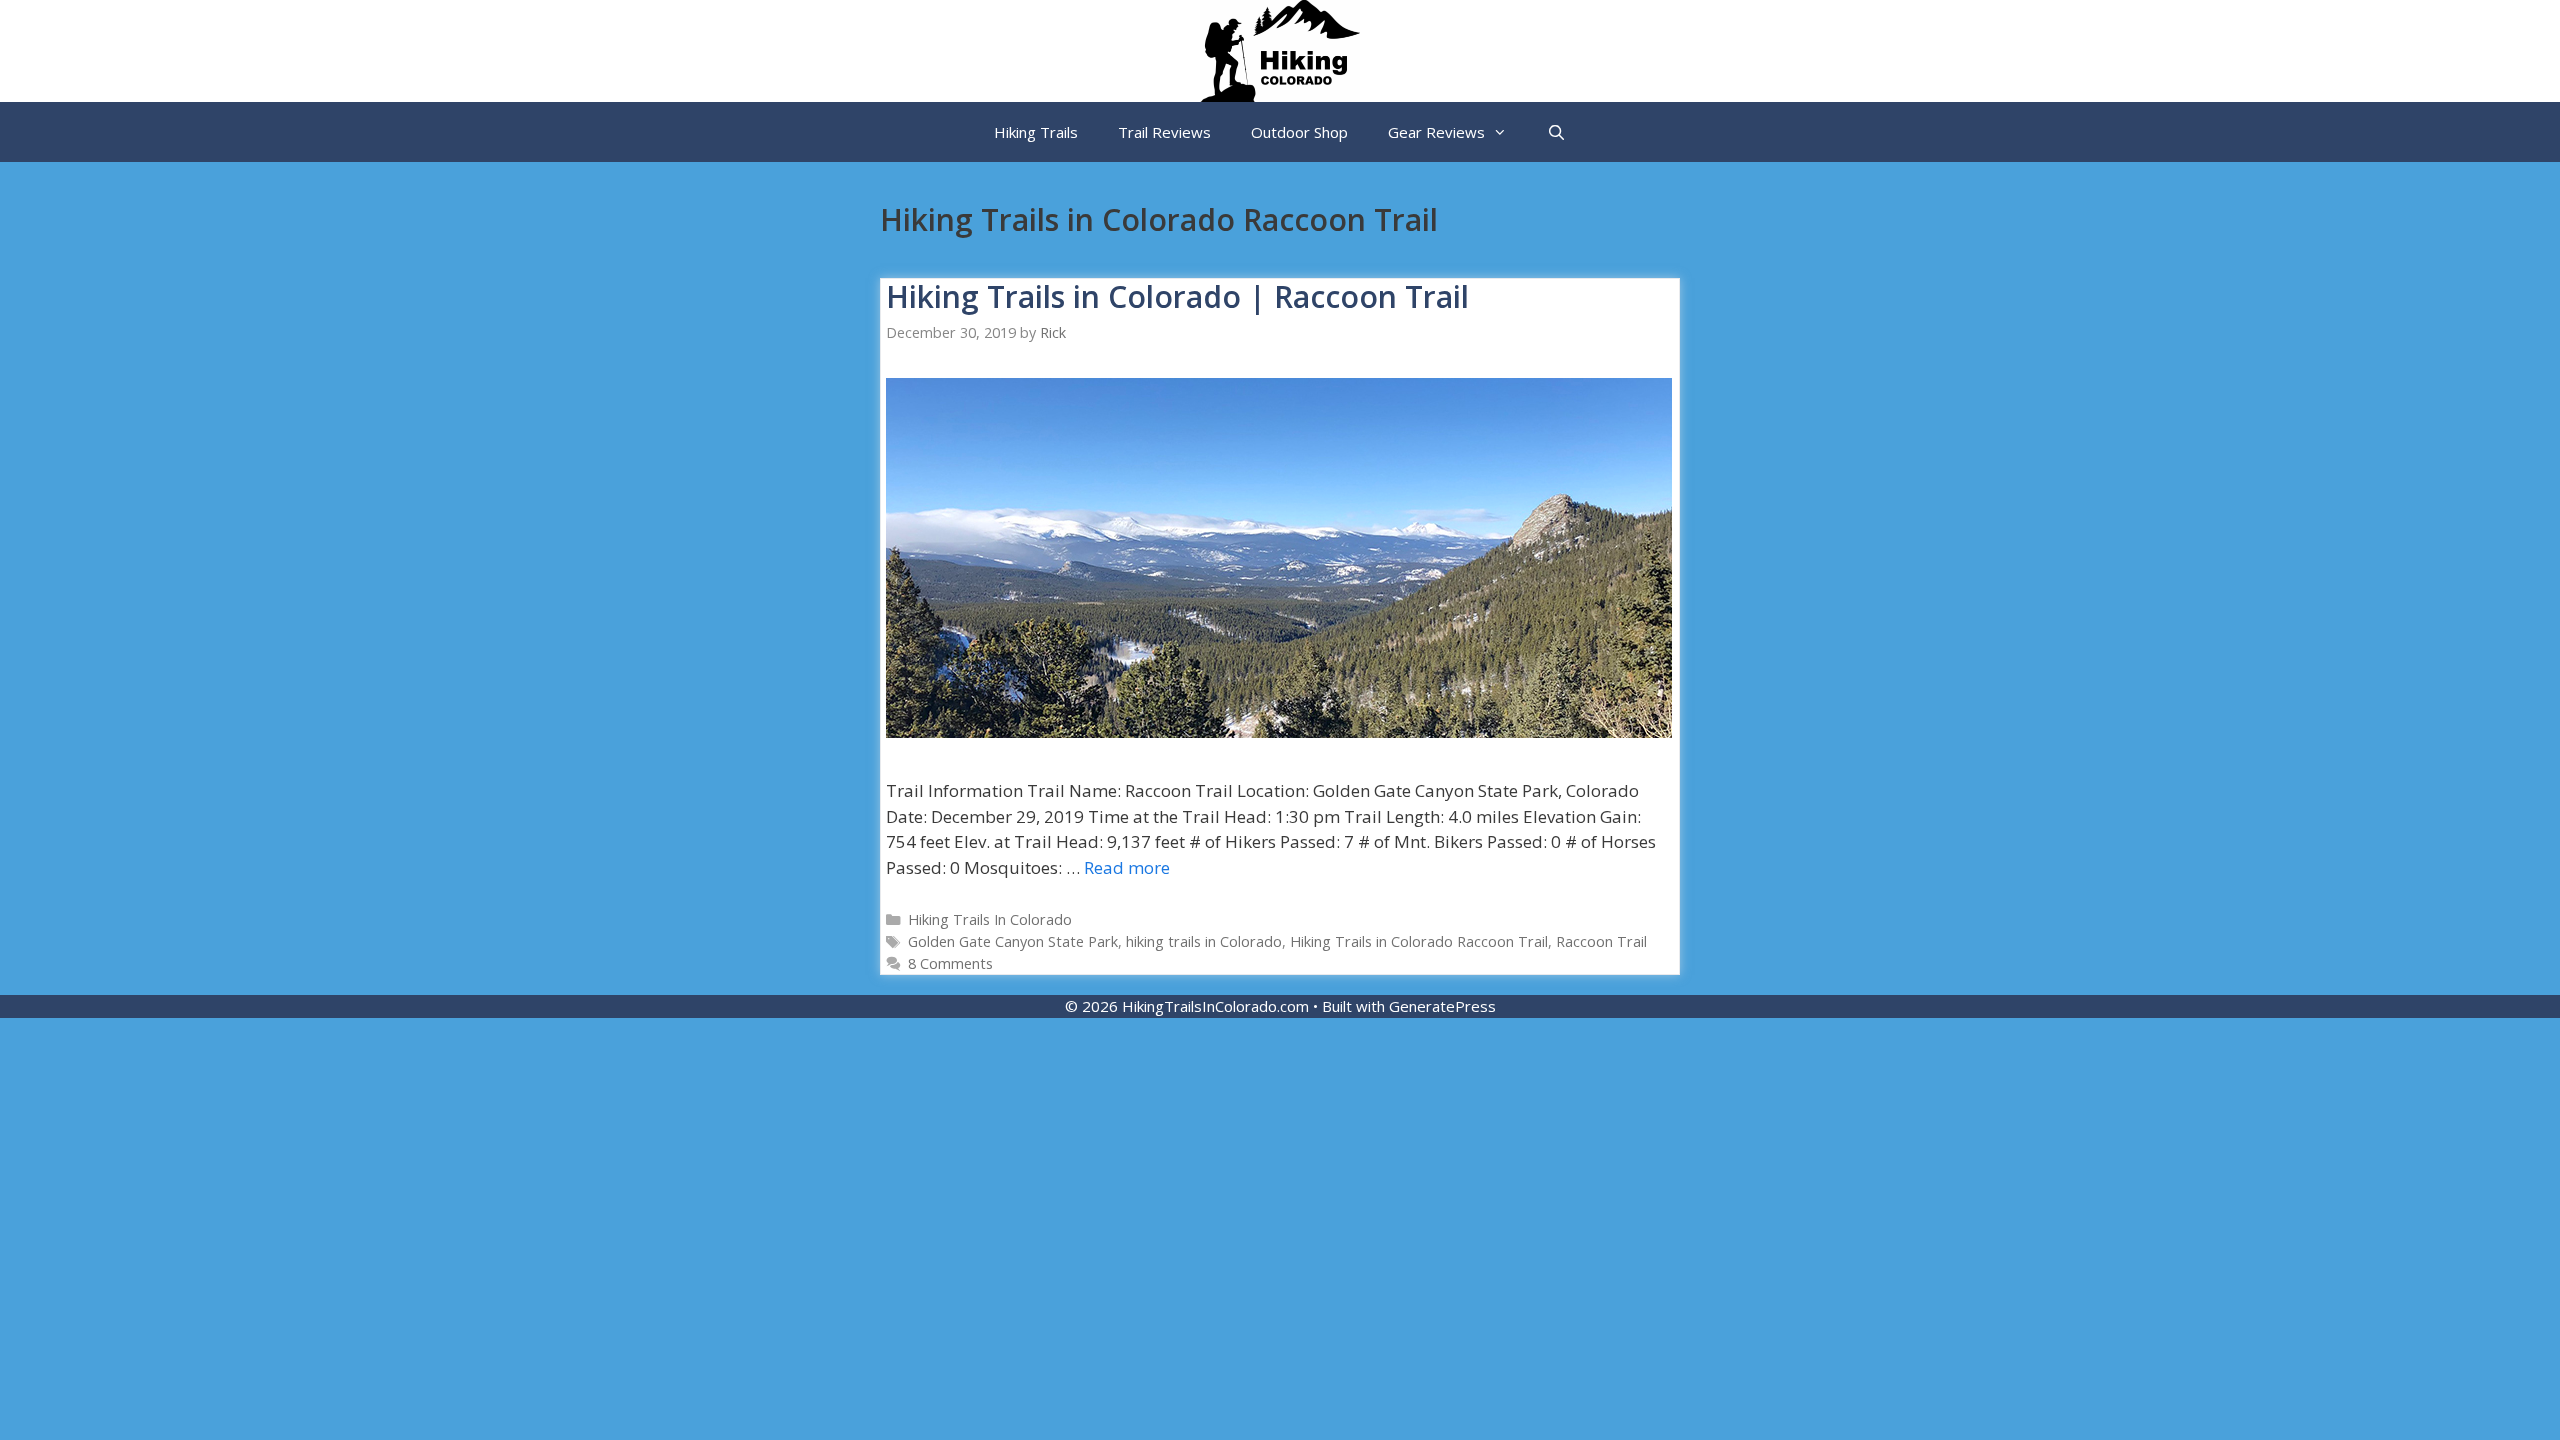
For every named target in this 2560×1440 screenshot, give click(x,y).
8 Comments (950, 963)
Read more (1127, 867)
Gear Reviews (1436, 132)
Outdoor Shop (1299, 132)
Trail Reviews (1164, 132)
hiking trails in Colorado (1204, 941)
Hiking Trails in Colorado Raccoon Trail (1419, 941)
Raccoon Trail (1601, 941)
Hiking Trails (1036, 132)
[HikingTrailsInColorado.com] (1280, 49)
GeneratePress (1442, 1006)
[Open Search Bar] (1556, 132)
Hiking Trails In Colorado (990, 919)
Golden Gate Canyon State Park (1013, 941)
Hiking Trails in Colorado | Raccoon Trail (1177, 296)
